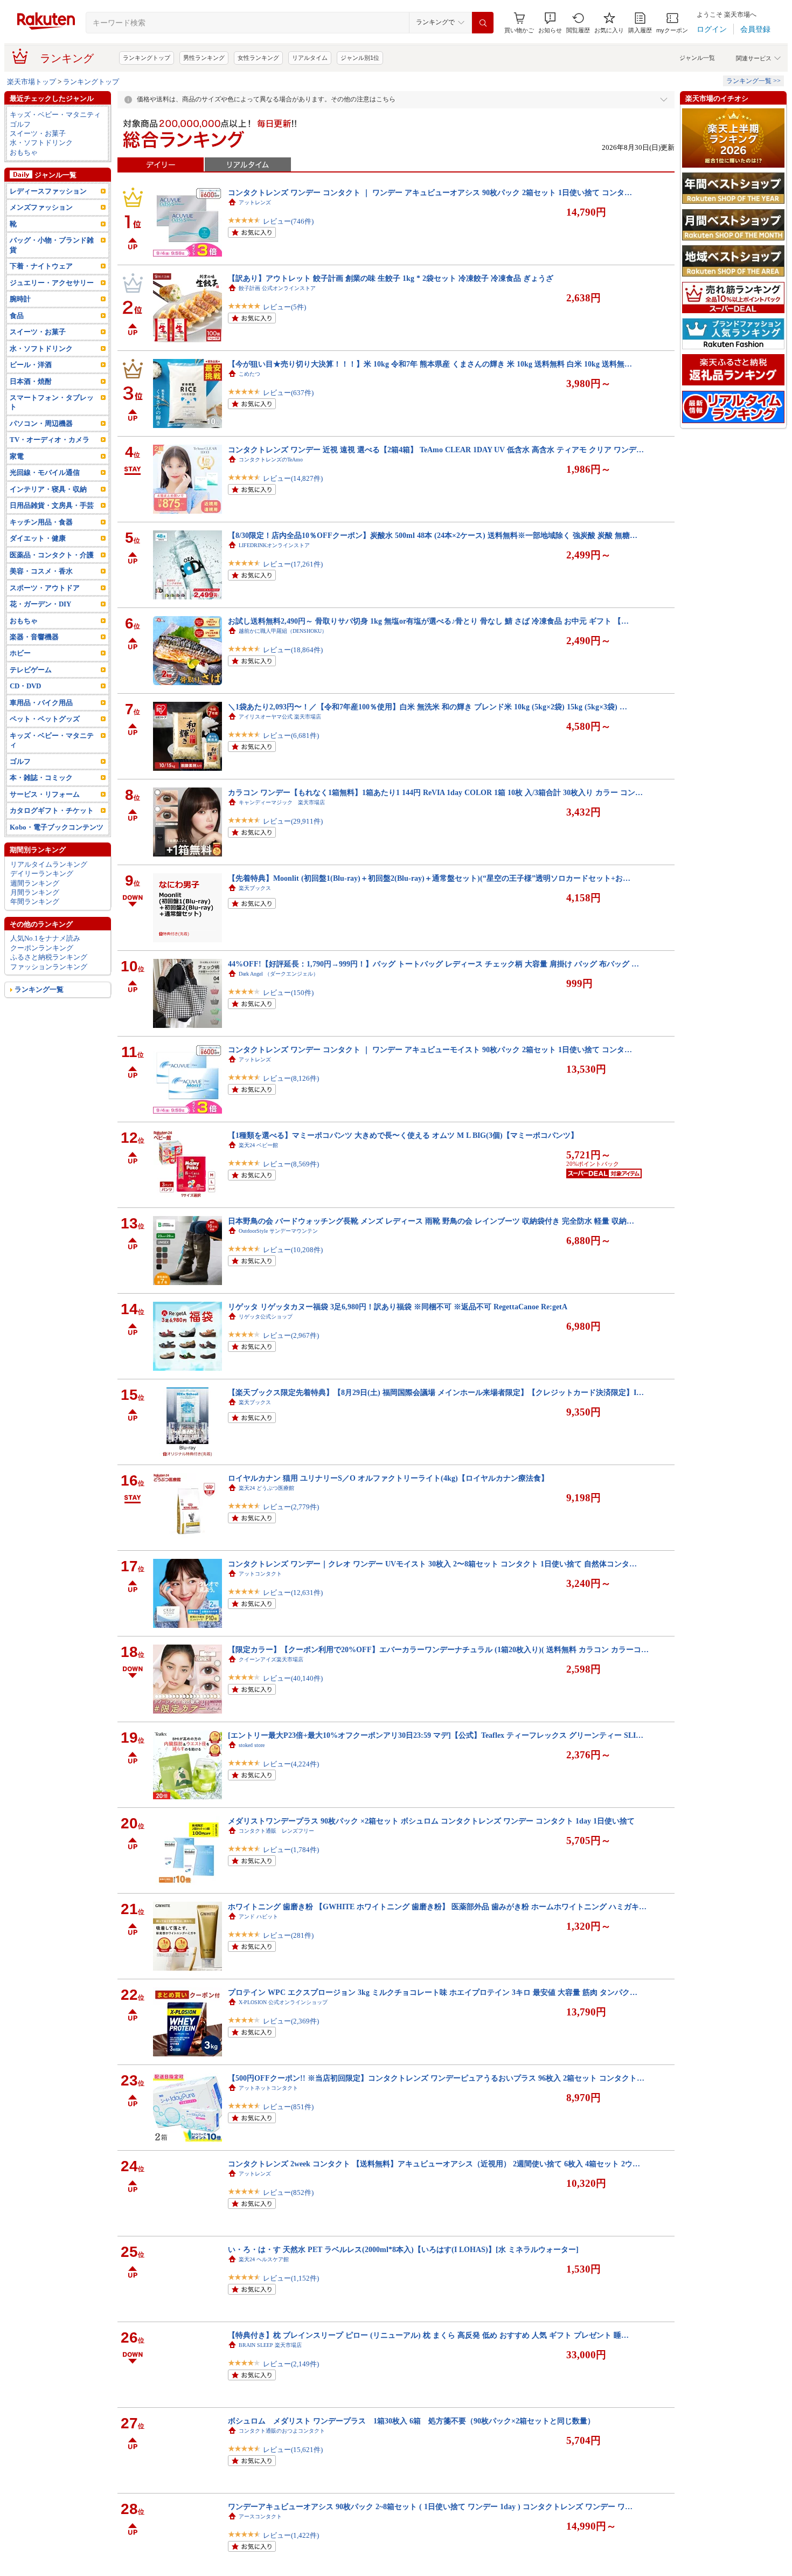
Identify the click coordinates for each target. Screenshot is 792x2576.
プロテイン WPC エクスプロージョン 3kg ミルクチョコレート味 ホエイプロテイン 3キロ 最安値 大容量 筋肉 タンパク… (433, 1992)
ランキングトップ (147, 58)
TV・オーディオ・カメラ (50, 440)
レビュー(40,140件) (293, 1678)
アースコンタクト (260, 2516)
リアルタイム (310, 58)
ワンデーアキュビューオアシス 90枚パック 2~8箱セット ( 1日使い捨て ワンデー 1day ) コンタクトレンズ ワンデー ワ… (430, 2506)
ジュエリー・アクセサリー (52, 283)
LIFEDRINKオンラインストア (274, 545)
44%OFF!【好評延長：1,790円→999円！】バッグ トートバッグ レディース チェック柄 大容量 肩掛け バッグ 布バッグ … (433, 964)
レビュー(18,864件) (293, 650)
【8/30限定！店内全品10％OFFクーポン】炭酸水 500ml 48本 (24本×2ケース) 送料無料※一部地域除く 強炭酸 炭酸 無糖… (433, 535)
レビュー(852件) (288, 2192)
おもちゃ (24, 152)
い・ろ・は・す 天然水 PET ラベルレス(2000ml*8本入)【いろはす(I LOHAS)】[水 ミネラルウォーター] (403, 2249)
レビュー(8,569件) (291, 1164)
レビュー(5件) (284, 307)
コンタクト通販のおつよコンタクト (282, 2431)
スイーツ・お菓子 (38, 133)
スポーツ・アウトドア (45, 588)
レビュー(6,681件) (291, 735)
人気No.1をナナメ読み (45, 938)
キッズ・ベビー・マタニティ (55, 115)
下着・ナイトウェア (41, 266)
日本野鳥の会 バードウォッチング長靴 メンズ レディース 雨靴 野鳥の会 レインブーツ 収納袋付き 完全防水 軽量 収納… (431, 1221)
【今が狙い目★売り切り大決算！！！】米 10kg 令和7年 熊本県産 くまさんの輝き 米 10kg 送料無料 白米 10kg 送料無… (430, 364)
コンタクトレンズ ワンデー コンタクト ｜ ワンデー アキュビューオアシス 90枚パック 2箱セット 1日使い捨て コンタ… (430, 192)
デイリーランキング (42, 873)
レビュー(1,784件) (291, 1850)
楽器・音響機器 (34, 637)
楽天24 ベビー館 (258, 1145)
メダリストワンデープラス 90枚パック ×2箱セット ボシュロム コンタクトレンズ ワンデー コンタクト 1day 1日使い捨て (431, 1821)
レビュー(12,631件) (293, 1593)
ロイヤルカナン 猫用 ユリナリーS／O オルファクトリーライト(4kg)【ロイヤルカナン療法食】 (388, 1478)
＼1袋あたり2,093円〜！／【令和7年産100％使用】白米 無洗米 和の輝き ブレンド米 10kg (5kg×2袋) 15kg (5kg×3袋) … (428, 707)
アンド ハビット (258, 1917)
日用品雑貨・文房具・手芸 (52, 505)
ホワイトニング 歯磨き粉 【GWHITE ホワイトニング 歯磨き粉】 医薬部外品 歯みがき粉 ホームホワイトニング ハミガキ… (437, 1907)
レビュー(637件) (288, 393)
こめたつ (249, 374)
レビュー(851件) (288, 2107)
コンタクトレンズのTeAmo (271, 460)
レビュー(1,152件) (291, 2278)
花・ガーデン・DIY (40, 604)
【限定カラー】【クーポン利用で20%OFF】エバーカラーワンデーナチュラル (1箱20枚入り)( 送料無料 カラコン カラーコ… (438, 1649)
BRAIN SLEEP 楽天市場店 (270, 2345)
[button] (550, 23)
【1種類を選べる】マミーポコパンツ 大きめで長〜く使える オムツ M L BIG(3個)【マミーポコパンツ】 (403, 1135)
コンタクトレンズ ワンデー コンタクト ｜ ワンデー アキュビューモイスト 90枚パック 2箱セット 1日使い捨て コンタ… (430, 1049)
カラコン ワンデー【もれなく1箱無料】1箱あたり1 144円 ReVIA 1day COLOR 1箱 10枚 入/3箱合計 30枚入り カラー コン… (435, 792)
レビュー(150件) (288, 993)
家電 (17, 456)
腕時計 (20, 299)
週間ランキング (35, 883)
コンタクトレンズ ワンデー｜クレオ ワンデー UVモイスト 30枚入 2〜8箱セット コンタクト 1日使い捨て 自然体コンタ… (432, 1564)
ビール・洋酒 (31, 365)
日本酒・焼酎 (31, 381)
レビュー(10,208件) (293, 1250)
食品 (17, 316)
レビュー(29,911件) (293, 821)
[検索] (483, 23)
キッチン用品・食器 (41, 522)
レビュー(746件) (288, 221)
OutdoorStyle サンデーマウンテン (278, 1231)
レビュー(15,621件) (293, 2450)
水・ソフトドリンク (41, 143)
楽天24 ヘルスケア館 (264, 2259)
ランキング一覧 (39, 989)
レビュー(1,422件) (291, 2535)
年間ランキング (35, 902)
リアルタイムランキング (49, 864)
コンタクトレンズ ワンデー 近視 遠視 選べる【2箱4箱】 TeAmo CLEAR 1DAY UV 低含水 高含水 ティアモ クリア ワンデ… (436, 450)
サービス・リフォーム (45, 794)
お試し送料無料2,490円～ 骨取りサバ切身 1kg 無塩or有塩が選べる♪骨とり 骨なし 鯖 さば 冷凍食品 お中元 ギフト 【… (428, 621)
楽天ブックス (255, 888)
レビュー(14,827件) (293, 478)
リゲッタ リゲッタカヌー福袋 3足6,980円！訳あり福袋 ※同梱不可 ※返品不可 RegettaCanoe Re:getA (398, 1307)
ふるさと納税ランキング (49, 957)
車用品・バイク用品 (41, 703)
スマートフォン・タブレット (52, 402)
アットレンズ (255, 202)
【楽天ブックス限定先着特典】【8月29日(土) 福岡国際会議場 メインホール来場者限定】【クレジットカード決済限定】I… (436, 1392)
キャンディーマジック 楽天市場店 (282, 802)
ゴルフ (20, 124)
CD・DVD (25, 686)
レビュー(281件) (288, 1935)
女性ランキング (258, 58)
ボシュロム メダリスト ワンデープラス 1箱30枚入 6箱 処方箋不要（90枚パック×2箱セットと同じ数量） (411, 2421)
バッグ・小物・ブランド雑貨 (52, 245)
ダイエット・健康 (38, 538)
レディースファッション (48, 191)
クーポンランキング (42, 948)
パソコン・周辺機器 (41, 423)
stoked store (252, 1745)
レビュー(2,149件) (291, 2364)
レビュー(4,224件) (291, 1764)
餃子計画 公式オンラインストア (277, 288)
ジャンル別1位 (360, 58)
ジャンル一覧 (697, 58)
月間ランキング (35, 892)
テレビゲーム (31, 670)
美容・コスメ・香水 (41, 571)
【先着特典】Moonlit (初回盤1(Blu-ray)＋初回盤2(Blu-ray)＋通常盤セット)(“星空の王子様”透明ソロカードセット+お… (429, 878)
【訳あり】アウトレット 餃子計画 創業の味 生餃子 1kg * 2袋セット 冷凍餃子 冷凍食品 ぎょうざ (391, 278)
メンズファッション (41, 207)
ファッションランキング (49, 967)
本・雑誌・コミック (41, 778)
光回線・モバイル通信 (45, 472)
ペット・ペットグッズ (45, 719)
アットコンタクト (260, 1574)
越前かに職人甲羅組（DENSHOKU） (283, 631)
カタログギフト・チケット (52, 810)
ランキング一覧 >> (753, 81)
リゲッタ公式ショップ (266, 1317)
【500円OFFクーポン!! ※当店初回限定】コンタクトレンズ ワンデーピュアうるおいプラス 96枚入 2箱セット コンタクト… (436, 2078)
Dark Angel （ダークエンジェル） (279, 974)
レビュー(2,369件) (291, 2021)
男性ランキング (204, 58)
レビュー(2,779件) (291, 1507)
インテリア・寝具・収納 (48, 489)
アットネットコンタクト (268, 2088)
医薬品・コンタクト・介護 (52, 555)
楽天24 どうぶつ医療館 (266, 1488)
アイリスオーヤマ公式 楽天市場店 (280, 717)
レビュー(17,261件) (293, 564)
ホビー (20, 653)
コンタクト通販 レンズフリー (276, 1831)
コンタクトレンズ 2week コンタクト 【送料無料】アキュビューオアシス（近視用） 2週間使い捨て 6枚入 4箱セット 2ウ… (434, 2164)
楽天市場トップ (32, 82)
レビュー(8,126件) (291, 1078)
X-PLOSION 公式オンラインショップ (283, 2002)
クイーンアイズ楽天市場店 (271, 1659)
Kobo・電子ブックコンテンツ (57, 827)
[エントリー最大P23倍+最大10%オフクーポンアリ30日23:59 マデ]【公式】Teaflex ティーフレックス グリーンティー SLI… (436, 1735)
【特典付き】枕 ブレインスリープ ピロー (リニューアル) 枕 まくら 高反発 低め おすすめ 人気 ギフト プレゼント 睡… (428, 2335)
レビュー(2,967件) (291, 1335)
